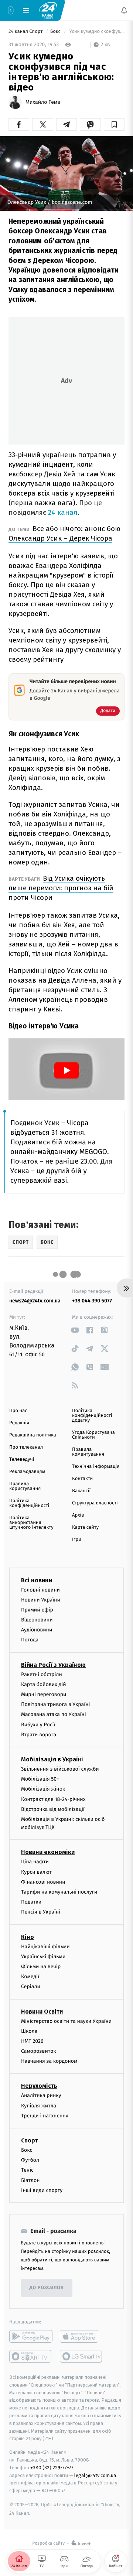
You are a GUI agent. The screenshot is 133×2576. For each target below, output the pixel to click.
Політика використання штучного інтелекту (31, 1523)
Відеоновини (37, 1620)
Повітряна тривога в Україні (55, 1704)
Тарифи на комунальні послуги (59, 1892)
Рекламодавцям (27, 1472)
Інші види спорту (42, 2190)
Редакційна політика (33, 1435)
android (31, 2336)
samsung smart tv (81, 2356)
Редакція (19, 1423)
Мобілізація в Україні (52, 1759)
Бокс (56, 32)
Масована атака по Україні (54, 1714)
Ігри (77, 1540)
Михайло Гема (43, 102)
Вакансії (81, 1491)
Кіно (28, 1937)
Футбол (30, 2160)
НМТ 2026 (32, 2041)
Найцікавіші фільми (45, 1946)
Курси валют (36, 1872)
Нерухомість (39, 2086)
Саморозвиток (39, 2051)
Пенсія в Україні (41, 1912)
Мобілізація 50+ (40, 1779)
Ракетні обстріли (42, 1674)
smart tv (31, 2356)
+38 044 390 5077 (92, 1301)
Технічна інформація (96, 1467)
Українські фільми (43, 1957)
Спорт (30, 2140)
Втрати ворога (39, 1735)
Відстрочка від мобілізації (53, 1809)
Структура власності (95, 1503)
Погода (30, 1640)
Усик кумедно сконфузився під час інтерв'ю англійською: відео (96, 32)
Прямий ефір (37, 1610)
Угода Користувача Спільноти (93, 1435)
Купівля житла (39, 2105)
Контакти (82, 1479)
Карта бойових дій (44, 1684)
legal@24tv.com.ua (95, 2475)
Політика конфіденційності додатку (92, 1416)
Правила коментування (88, 1452)
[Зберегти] (114, 124)
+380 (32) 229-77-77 (52, 2468)
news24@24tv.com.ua (35, 1301)
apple (81, 2336)
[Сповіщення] (124, 10)
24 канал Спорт (26, 32)
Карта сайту (85, 1527)
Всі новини (37, 1580)
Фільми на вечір (41, 1967)
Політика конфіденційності (29, 1503)
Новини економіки (48, 1852)
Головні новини (40, 1590)
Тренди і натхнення (45, 2116)
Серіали (31, 1986)
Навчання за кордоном (49, 2061)
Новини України (41, 1599)
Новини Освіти (42, 2011)
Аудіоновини (37, 1630)
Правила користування (25, 1486)
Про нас (18, 1411)
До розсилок (47, 2288)
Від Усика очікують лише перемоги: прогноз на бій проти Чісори (61, 888)
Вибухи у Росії (38, 1724)
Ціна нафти (35, 1862)
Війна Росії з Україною (53, 1664)
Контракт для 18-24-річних (53, 1799)
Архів (78, 1515)
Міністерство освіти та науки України (66, 2021)
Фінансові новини (43, 1882)
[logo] (48, 10)
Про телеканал (26, 1447)
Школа (29, 2031)
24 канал (63, 512)
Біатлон (30, 2180)
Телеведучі (22, 1460)
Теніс (27, 2170)
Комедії (30, 1976)
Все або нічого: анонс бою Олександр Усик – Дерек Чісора (64, 533)
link (75, 1330)
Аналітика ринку (41, 2095)
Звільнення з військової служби (60, 1769)
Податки (31, 1902)
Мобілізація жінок (43, 1789)
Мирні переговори (44, 1694)
